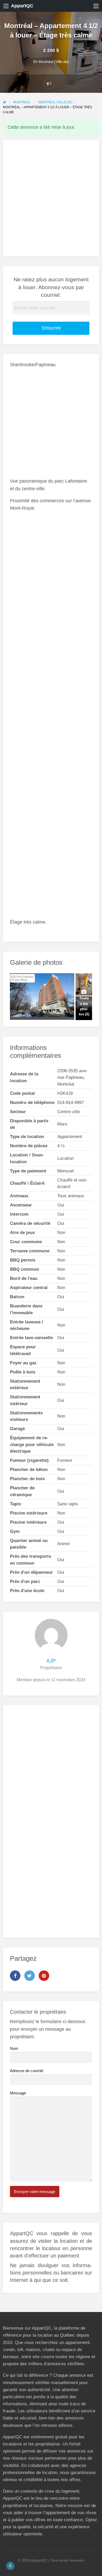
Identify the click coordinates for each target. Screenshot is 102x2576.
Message (18, 2093)
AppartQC (22, 6)
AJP (51, 1661)
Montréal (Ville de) (54, 62)
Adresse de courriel (27, 2071)
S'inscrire (51, 328)
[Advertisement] (51, 198)
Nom (14, 2049)
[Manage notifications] (10, 2566)
